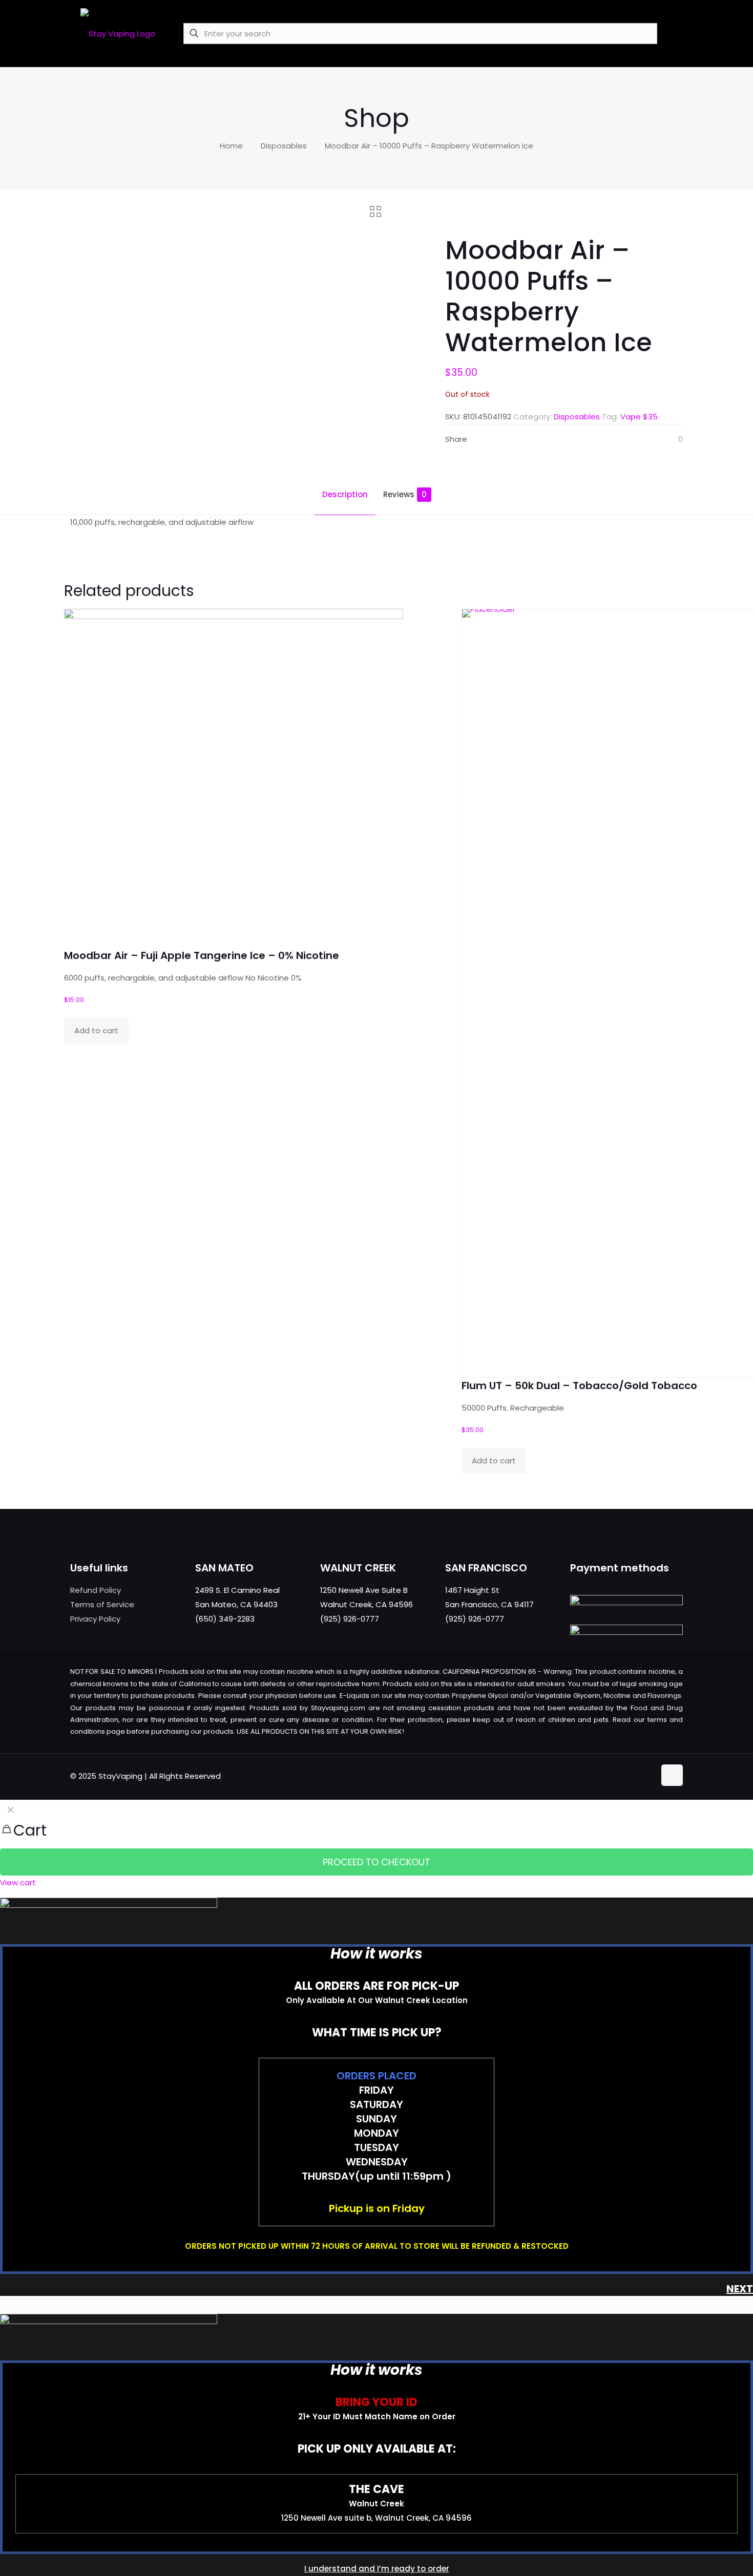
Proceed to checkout (376, 1862)
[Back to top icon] (672, 1775)
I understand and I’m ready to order (377, 2569)
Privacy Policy (95, 1619)
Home (231, 146)
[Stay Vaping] (118, 33)
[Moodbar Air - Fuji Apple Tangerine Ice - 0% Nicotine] (234, 778)
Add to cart (96, 1030)
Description (345, 494)
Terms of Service (102, 1604)
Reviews (405, 494)
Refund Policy (96, 1590)
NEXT (740, 2289)
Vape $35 (639, 417)
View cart (18, 1882)
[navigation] (376, 1845)
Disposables (284, 146)
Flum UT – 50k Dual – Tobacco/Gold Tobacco (579, 1386)
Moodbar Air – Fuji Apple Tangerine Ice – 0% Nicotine (202, 955)
